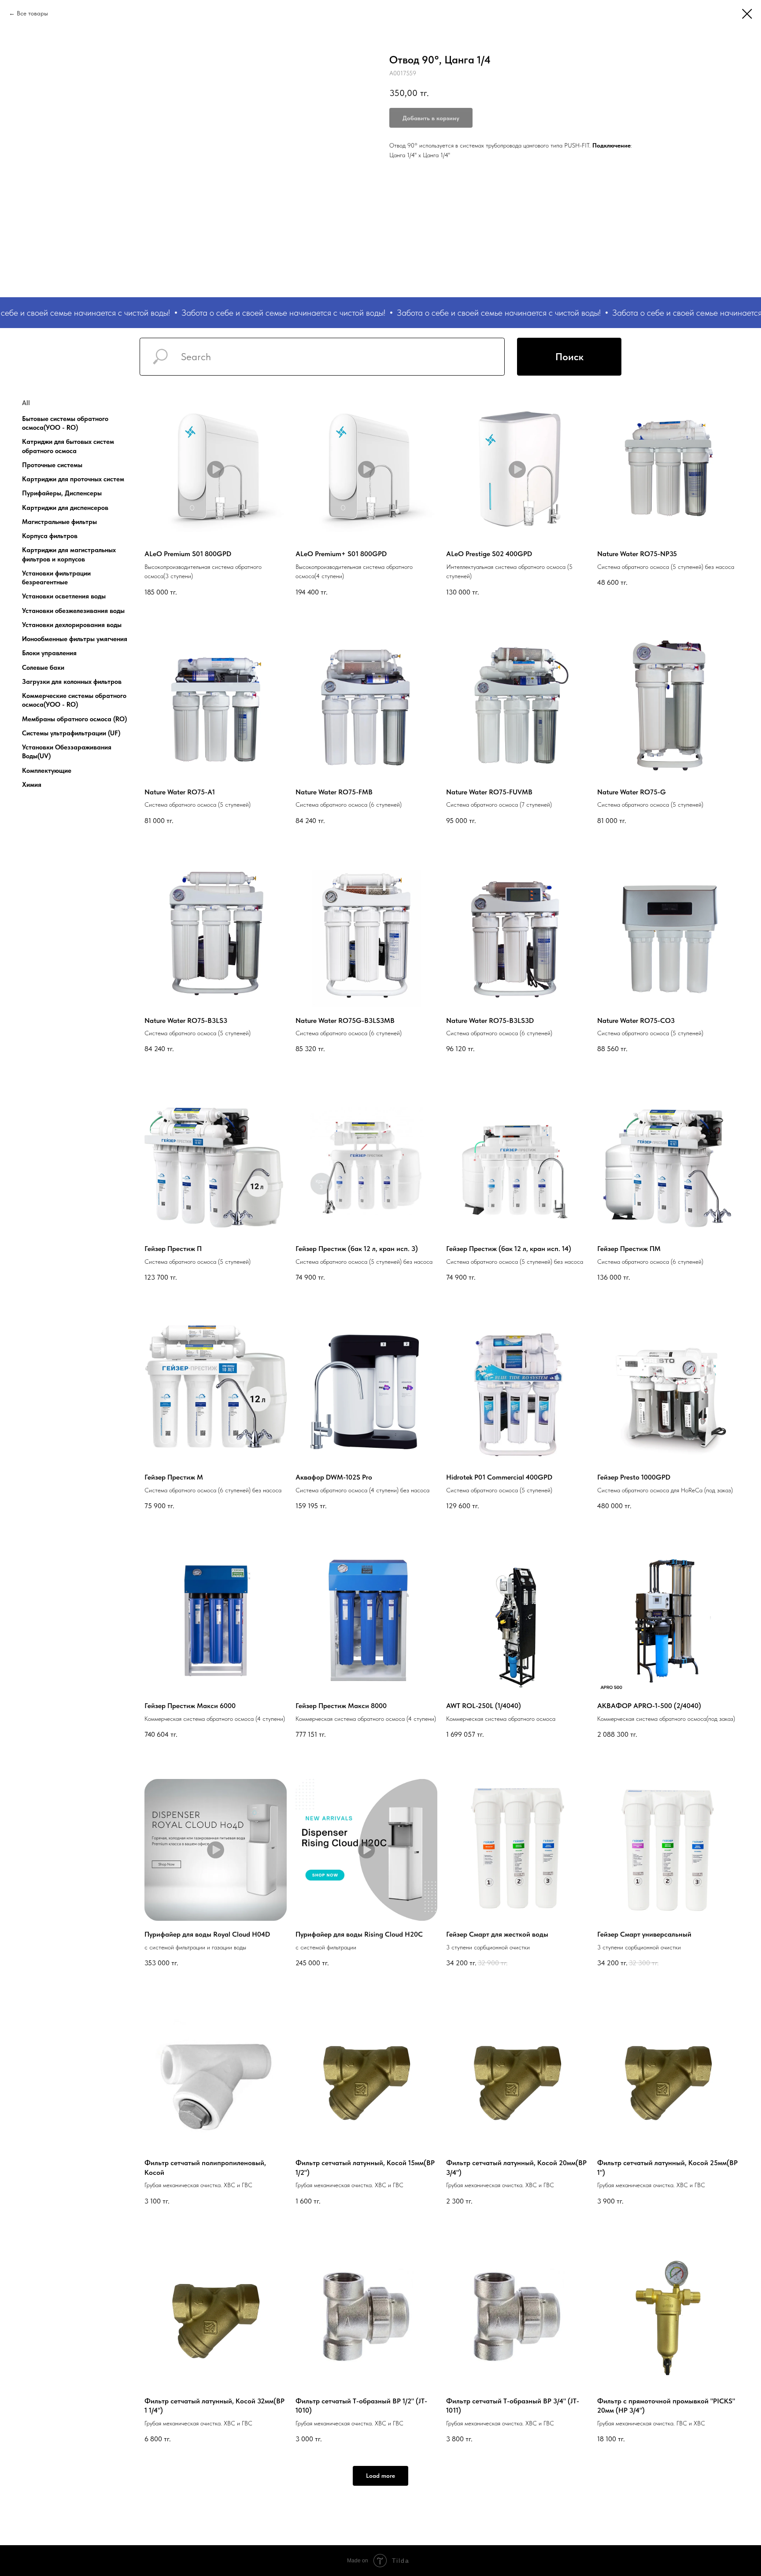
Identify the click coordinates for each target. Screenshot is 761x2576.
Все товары (32, 13)
